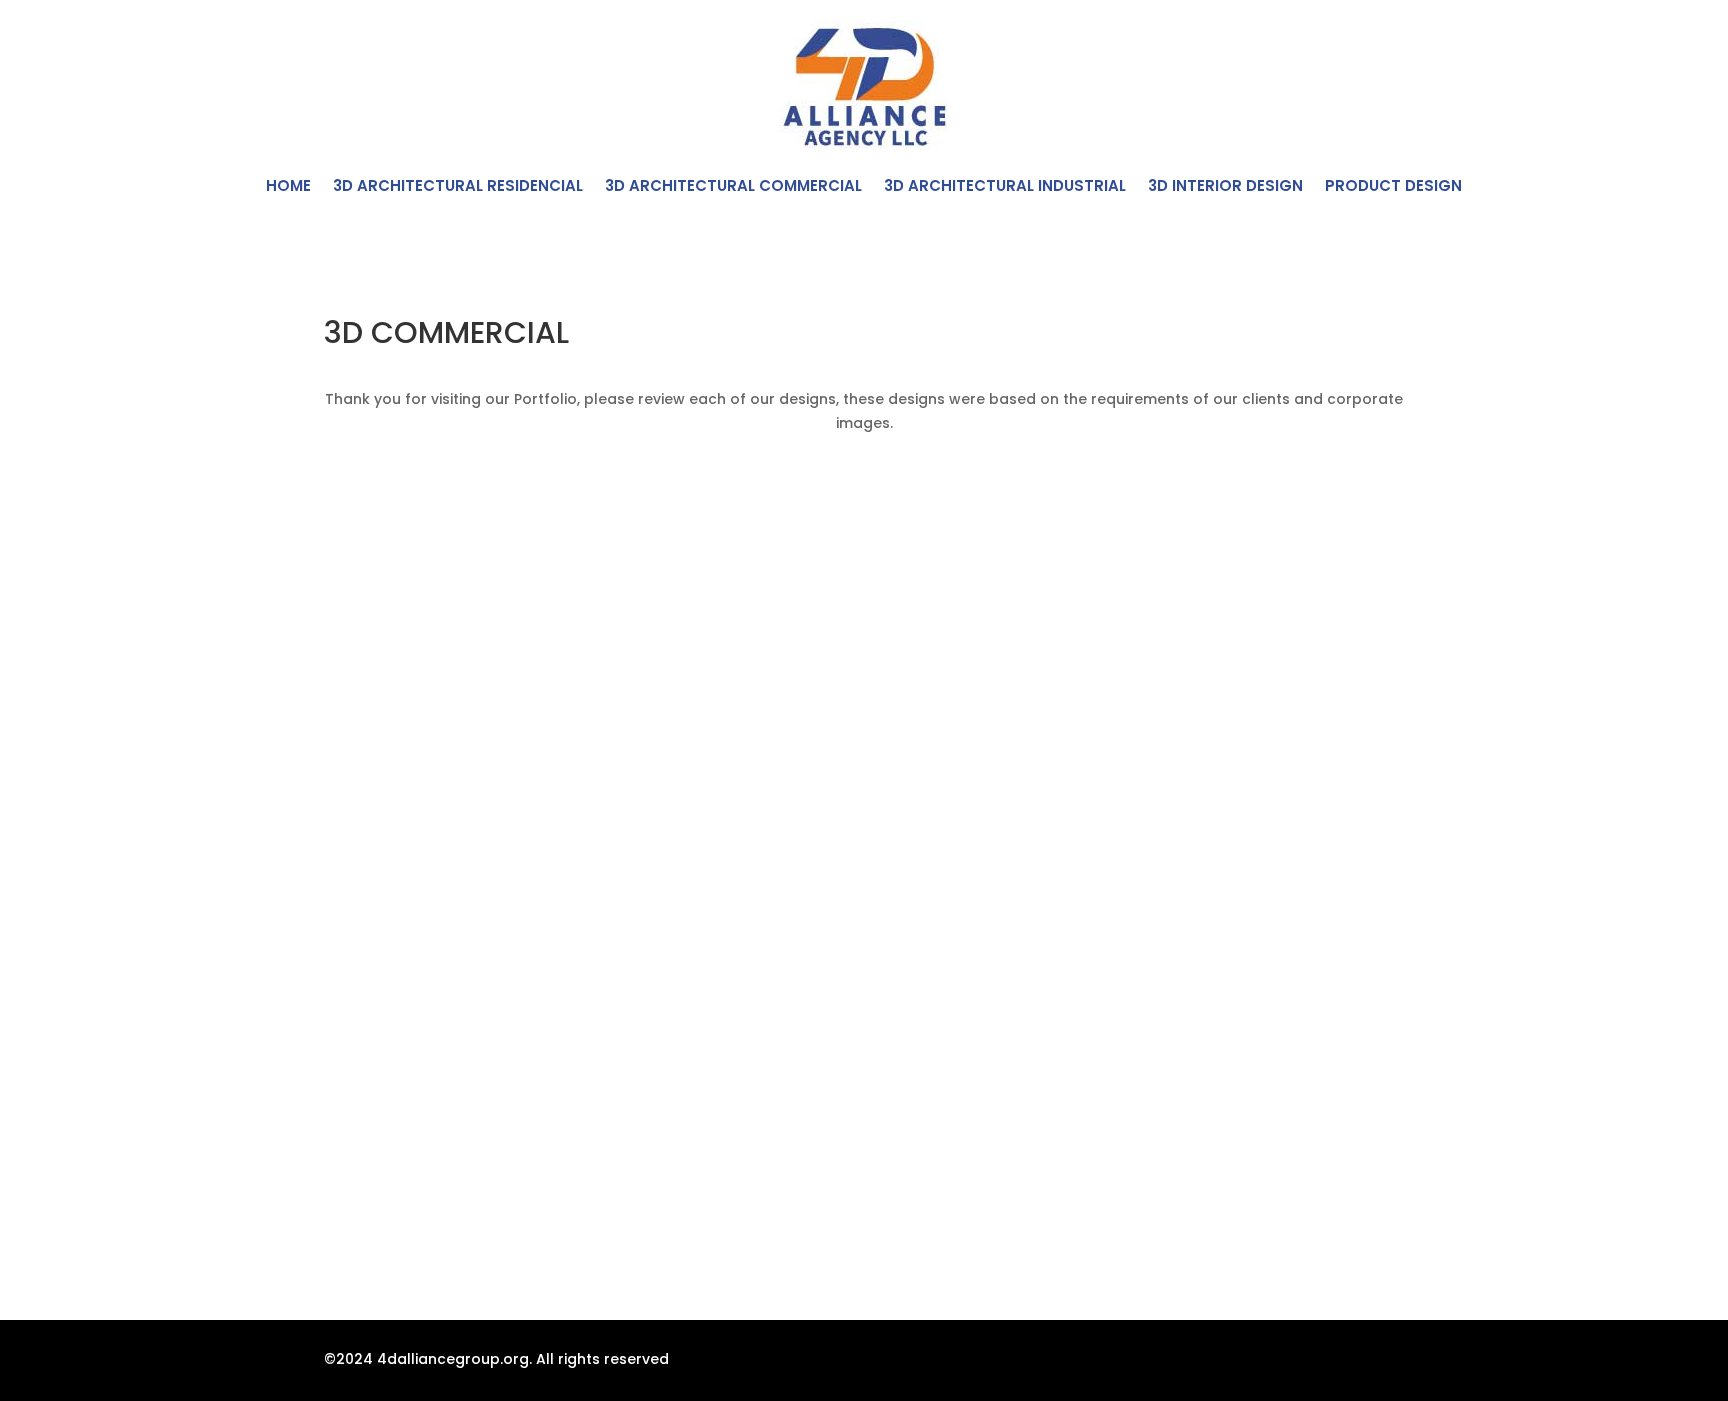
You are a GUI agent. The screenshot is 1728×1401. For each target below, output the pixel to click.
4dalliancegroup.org (453, 1359)
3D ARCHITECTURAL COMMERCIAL (733, 187)
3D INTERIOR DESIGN (1225, 187)
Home (288, 187)
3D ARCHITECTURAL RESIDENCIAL (458, 187)
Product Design (1393, 187)
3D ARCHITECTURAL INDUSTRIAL (1005, 187)
